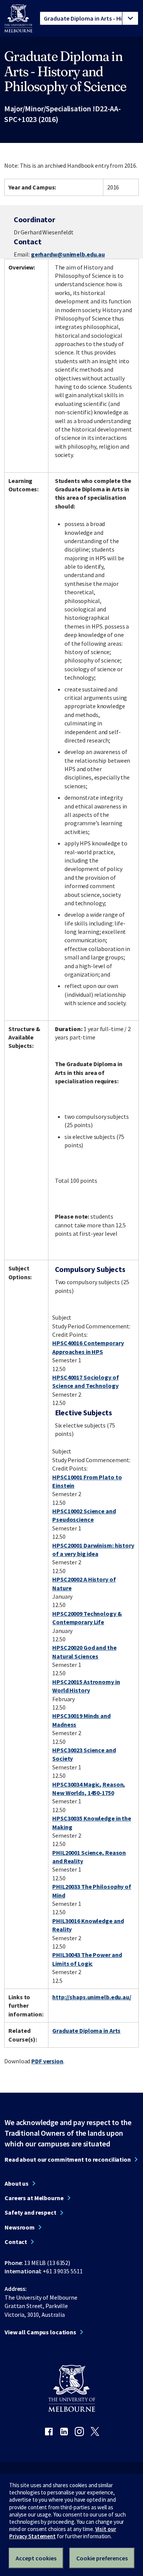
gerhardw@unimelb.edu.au (68, 254)
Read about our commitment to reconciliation (68, 2159)
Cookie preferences (102, 2558)
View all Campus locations (40, 2332)
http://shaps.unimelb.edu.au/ (92, 1997)
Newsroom (20, 2227)
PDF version (47, 2061)
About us (17, 2183)
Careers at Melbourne (34, 2198)
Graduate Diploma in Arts (86, 2031)
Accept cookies (36, 2558)
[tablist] (89, 18)
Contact (16, 2242)
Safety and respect (31, 2212)
